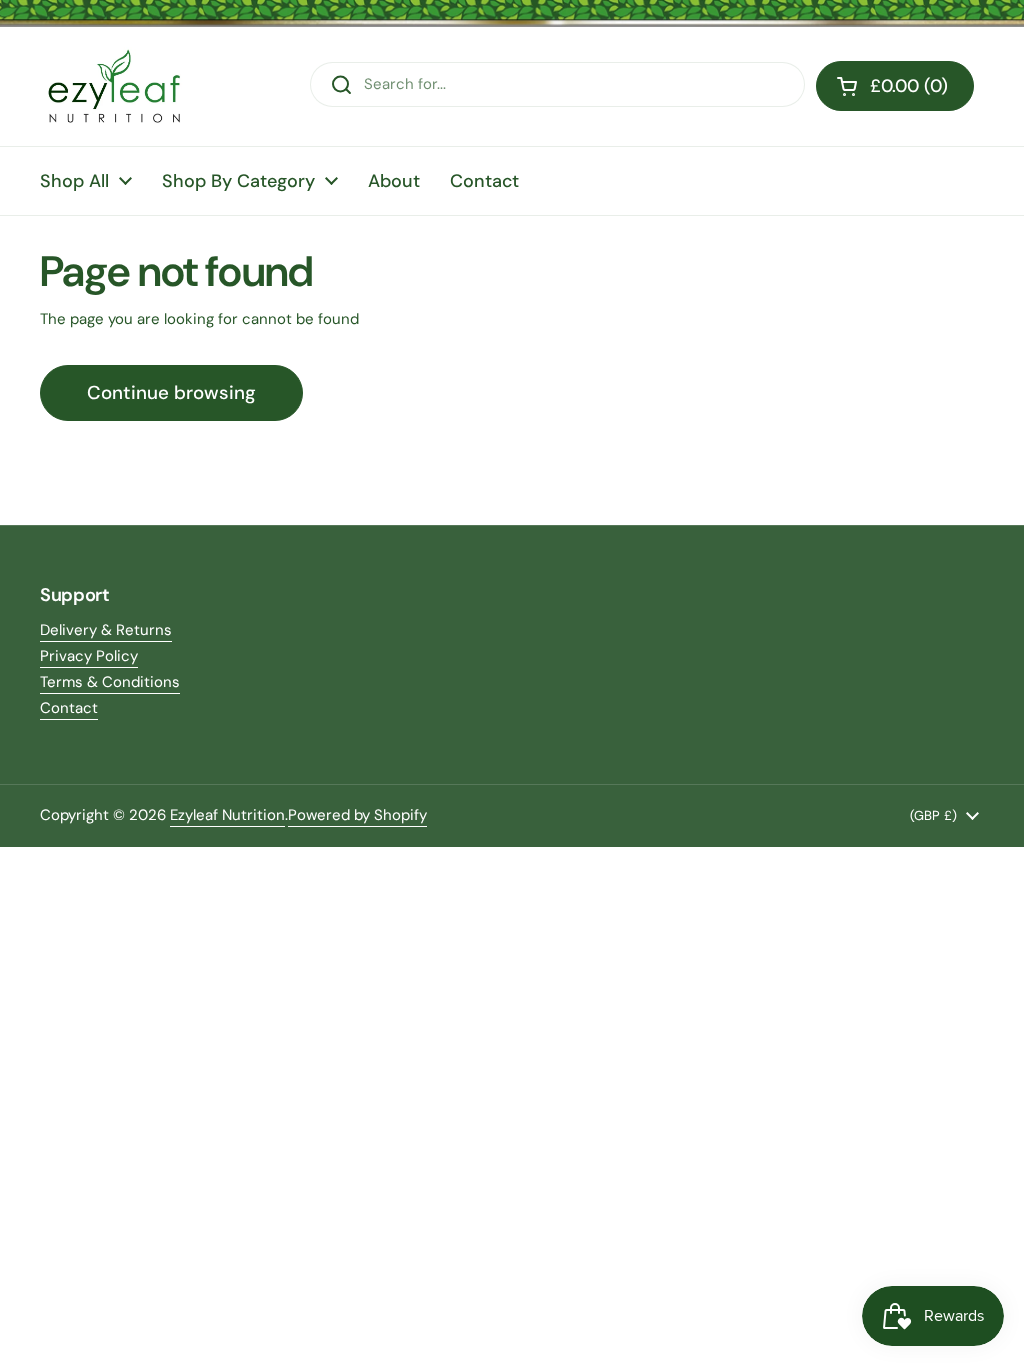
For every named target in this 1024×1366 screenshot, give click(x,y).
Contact (69, 708)
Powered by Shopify (357, 815)
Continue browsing (171, 392)
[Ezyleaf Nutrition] (114, 86)
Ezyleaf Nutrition (227, 815)
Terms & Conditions (110, 682)
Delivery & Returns (106, 630)
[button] (895, 86)
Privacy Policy (89, 656)
